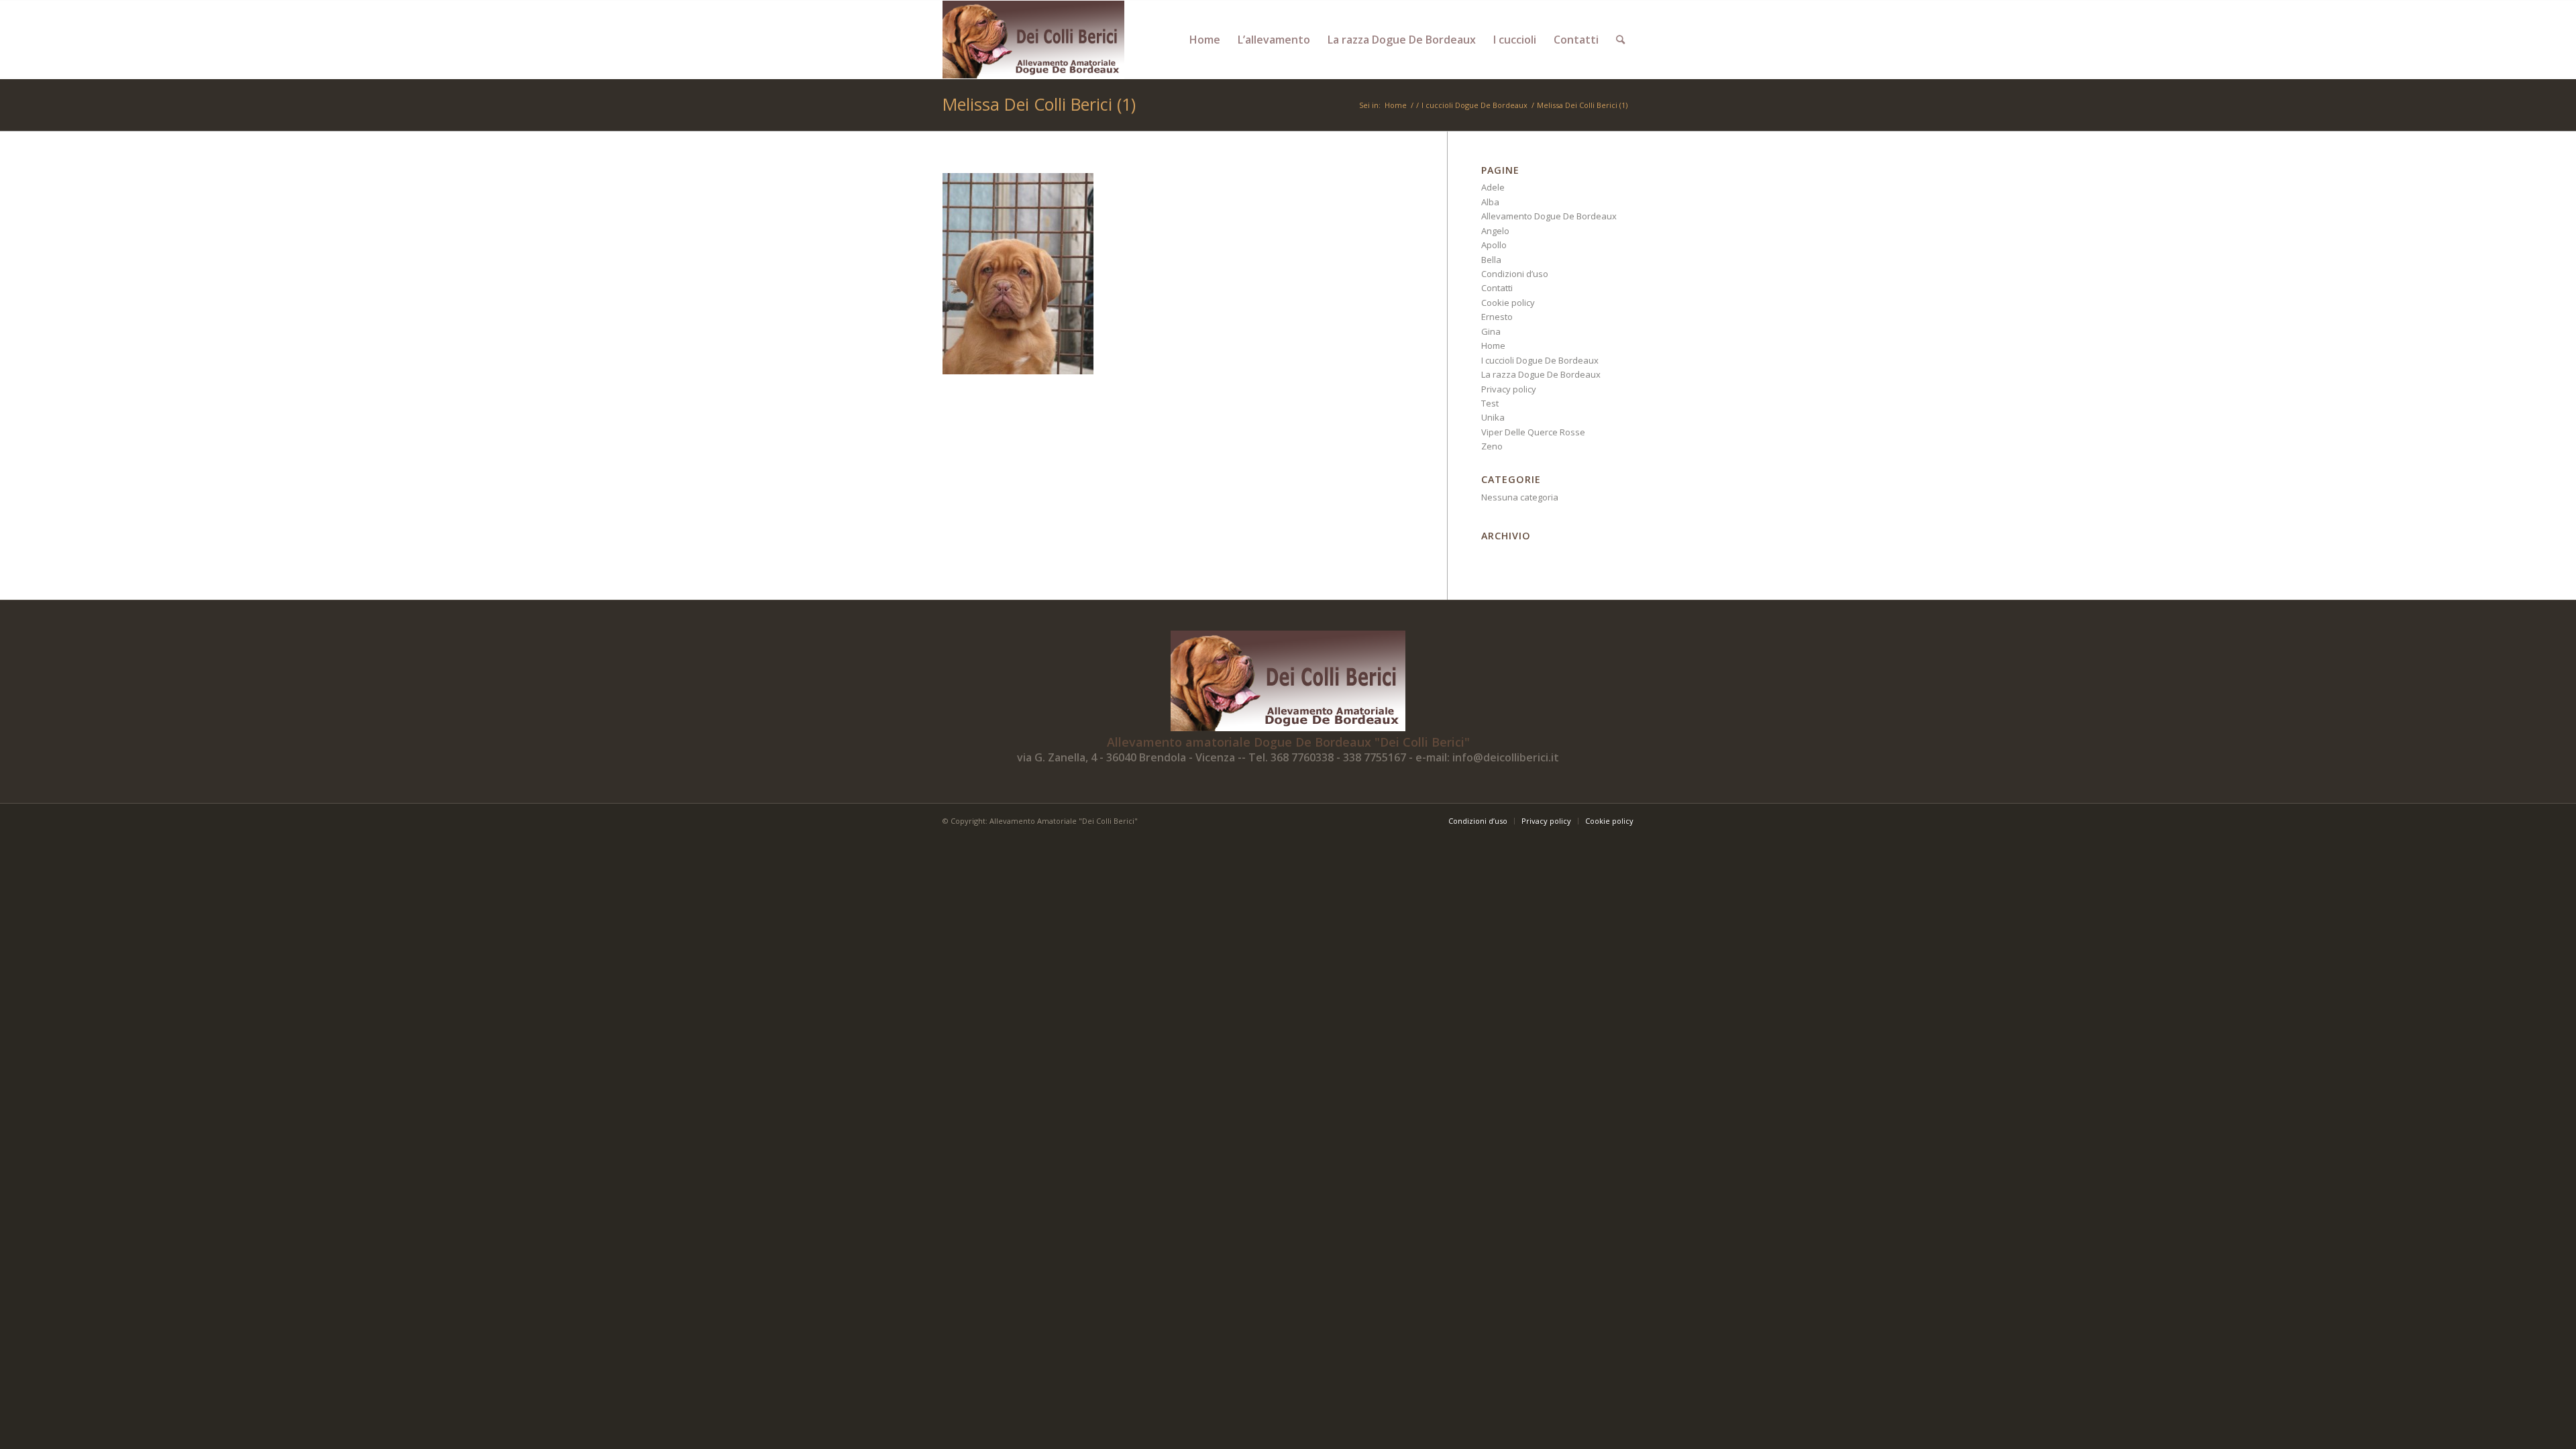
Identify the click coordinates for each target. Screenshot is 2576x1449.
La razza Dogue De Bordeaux (1541, 374)
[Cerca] (1620, 40)
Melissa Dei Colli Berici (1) (1039, 104)
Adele (1493, 187)
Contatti (1497, 288)
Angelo (1495, 231)
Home (1493, 345)
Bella (1491, 260)
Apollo (1494, 245)
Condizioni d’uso (1515, 274)
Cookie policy (1508, 303)
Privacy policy (1509, 389)
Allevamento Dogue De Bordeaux (1549, 216)
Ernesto (1497, 317)
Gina (1491, 331)
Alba (1490, 202)
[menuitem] (1205, 40)
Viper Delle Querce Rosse (1533, 432)
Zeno (1492, 446)
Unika (1493, 417)
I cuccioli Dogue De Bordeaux (1540, 360)
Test (1490, 403)
